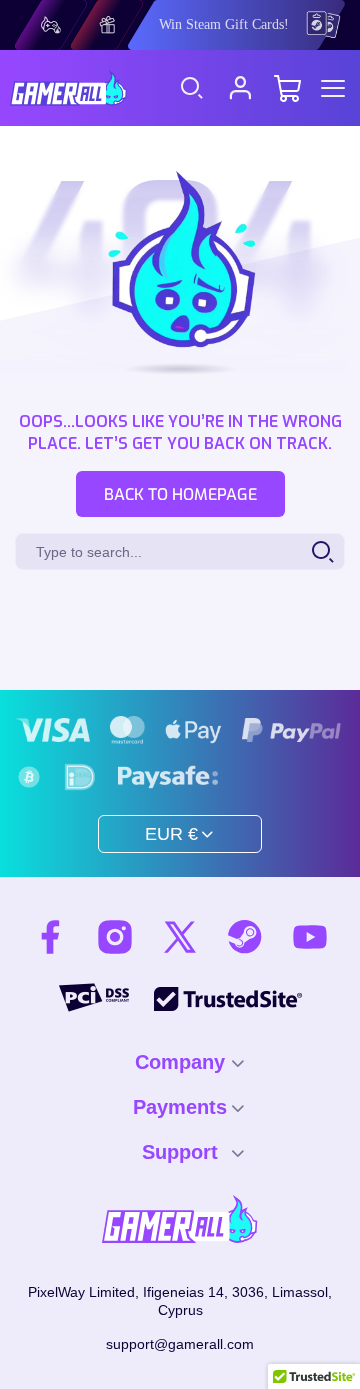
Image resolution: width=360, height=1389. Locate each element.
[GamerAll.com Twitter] (180, 937)
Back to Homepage (180, 494)
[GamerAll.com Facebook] (50, 937)
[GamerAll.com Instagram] (115, 937)
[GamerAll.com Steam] (245, 937)
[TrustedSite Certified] (228, 998)
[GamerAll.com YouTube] (310, 937)
